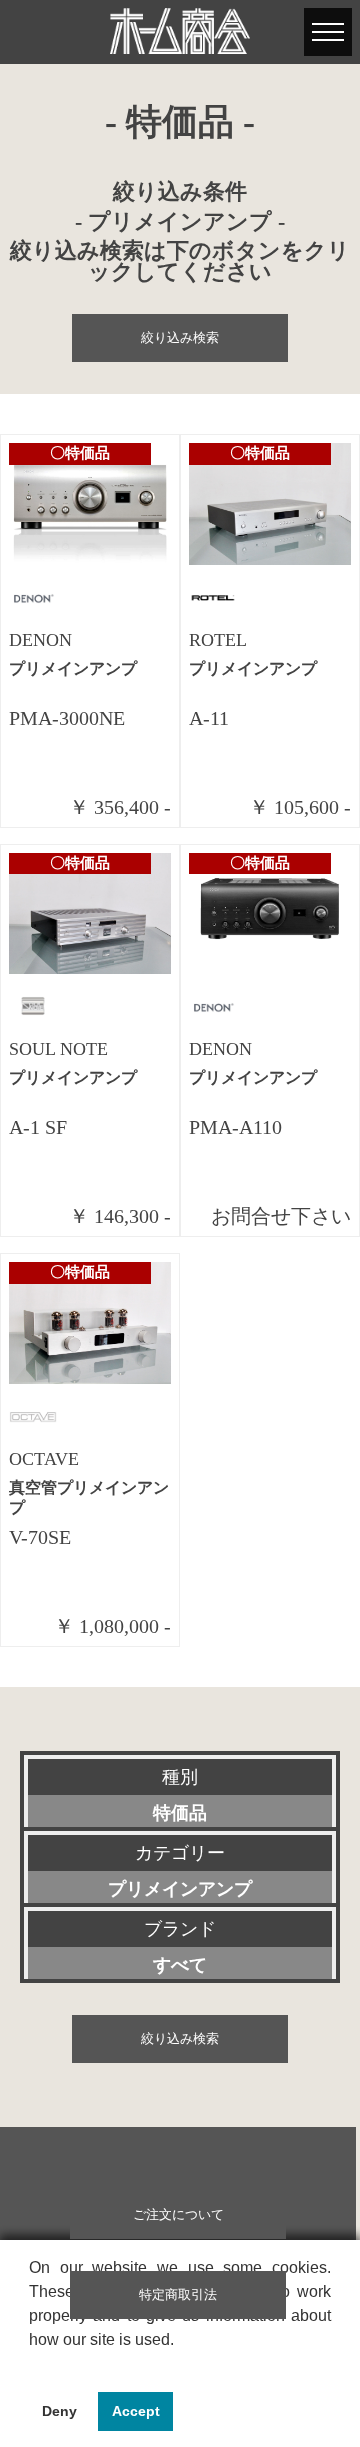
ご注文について (178, 2215)
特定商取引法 (178, 2295)
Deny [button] (59, 2411)
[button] (32, 2365)
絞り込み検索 (180, 338)
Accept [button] (136, 2411)
